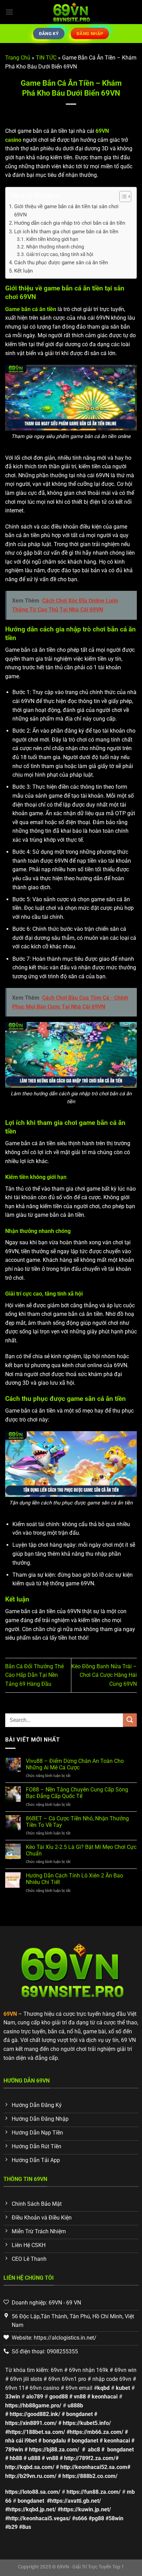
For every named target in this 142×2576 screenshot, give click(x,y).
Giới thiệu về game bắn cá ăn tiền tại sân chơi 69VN (66, 211)
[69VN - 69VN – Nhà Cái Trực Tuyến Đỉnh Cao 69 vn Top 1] (71, 12)
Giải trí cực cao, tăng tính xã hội (60, 254)
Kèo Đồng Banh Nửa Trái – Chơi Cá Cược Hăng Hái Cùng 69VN (104, 1675)
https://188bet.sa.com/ (37, 2432)
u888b (75, 2405)
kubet (123, 2388)
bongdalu (54, 2441)
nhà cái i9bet (21, 2441)
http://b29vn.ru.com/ (31, 2476)
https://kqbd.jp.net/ (32, 2509)
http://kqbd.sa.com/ (30, 2467)
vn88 (80, 2397)
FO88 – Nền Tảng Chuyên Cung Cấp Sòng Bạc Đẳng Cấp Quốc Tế (77, 1793)
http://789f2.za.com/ (90, 2458)
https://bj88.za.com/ (54, 2450)
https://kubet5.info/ (87, 2423)
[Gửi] (130, 1720)
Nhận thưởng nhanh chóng (56, 247)
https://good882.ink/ (35, 2414)
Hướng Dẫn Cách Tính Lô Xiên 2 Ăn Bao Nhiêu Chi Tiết (74, 1879)
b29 (13, 2527)
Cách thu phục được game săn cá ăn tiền (62, 263)
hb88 (16, 2458)
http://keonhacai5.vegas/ (39, 2518)
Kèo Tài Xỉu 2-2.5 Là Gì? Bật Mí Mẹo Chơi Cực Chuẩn (81, 1850)
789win (14, 2450)
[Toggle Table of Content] (122, 196)
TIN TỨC (46, 58)
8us (27, 2527)
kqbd (103, 2388)
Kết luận (24, 271)
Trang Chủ (18, 58)
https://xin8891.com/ (31, 2423)
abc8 (94, 2450)
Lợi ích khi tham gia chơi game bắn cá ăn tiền (66, 232)
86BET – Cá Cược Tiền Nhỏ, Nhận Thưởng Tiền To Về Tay (77, 1822)
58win (116, 2518)
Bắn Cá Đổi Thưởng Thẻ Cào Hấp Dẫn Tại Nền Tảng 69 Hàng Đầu (34, 1675)
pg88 (98, 2518)
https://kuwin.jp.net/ (86, 2509)
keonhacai (105, 2397)
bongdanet (79, 2414)
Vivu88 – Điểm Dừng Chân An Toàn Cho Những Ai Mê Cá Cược (75, 1764)
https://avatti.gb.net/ (75, 2501)
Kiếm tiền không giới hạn (52, 239)
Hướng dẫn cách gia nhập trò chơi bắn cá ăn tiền (70, 223)
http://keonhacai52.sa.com (94, 2467)
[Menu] (9, 12)
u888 (34, 2458)
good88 (59, 2397)
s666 (81, 2518)
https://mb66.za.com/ (97, 2432)
